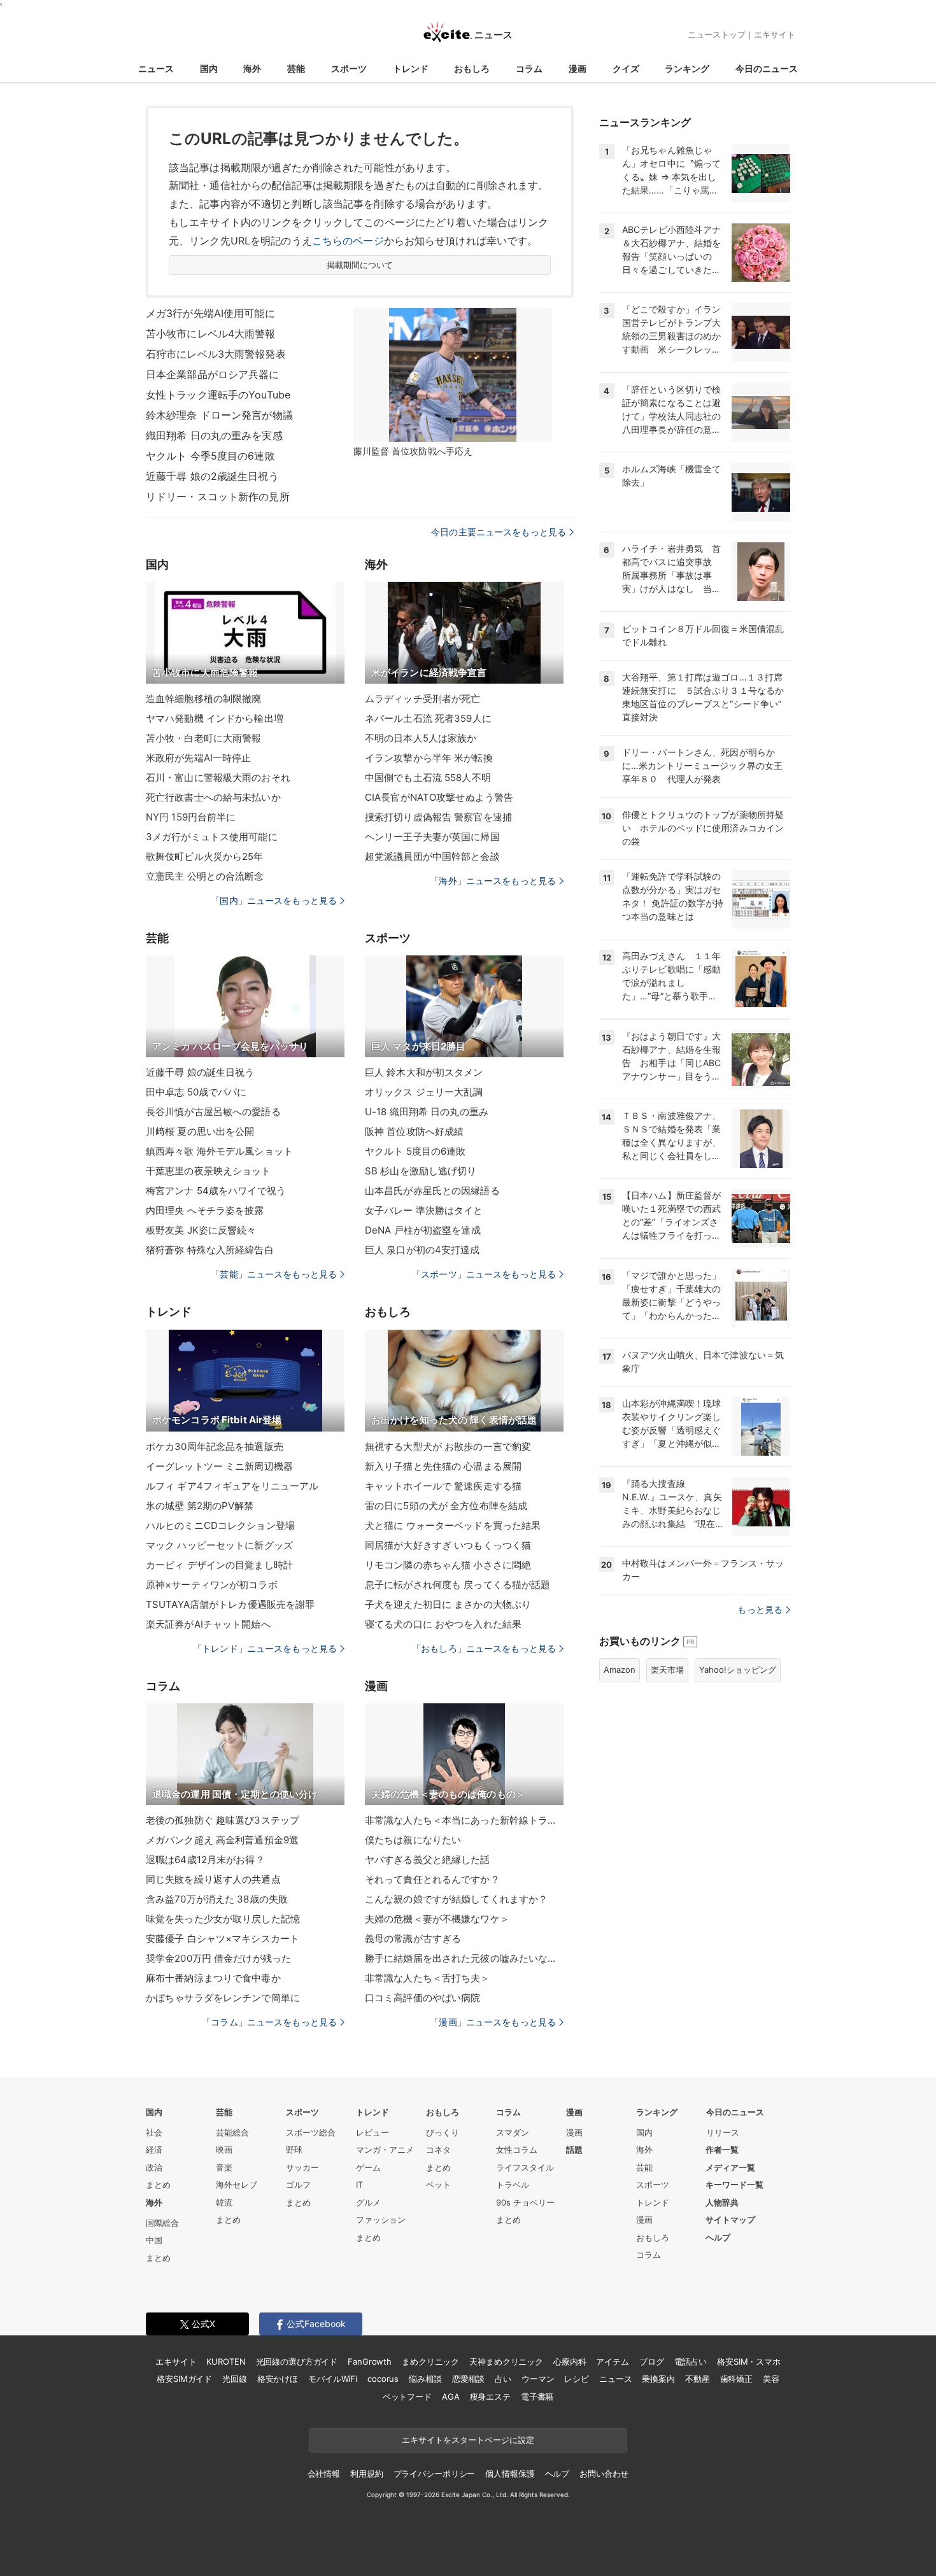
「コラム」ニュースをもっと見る (269, 2022)
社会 (154, 2132)
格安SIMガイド (184, 2379)
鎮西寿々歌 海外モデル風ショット (219, 1151)
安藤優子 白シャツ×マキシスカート (223, 1939)
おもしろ (472, 68)
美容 (771, 2379)
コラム (529, 68)
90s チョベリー (525, 2202)
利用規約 (366, 2474)
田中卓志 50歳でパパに (196, 1092)
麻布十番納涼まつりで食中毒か (213, 1978)
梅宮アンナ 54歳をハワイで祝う (216, 1191)
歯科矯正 (736, 2379)
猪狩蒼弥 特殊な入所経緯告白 (210, 1250)
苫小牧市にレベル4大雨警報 (211, 334)
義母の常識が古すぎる (413, 1939)
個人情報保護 (510, 2474)
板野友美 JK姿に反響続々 (201, 1230)
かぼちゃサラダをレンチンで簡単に (223, 1998)
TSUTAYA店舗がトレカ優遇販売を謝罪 (230, 1604)
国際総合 (162, 2223)
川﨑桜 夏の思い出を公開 (200, 1131)
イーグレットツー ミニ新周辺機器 (219, 1466)
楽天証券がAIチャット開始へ (208, 1624)
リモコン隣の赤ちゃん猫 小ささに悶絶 (448, 1565)
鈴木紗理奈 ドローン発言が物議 (219, 415)
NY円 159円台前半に (191, 817)
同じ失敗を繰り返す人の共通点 (213, 1879)
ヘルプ (718, 2237)
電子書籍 (537, 2397)
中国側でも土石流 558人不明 (428, 778)
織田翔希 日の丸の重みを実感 (214, 435)
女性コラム (517, 2150)
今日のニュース (767, 68)
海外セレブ (237, 2185)
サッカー (302, 2167)
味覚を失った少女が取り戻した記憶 (223, 1919)
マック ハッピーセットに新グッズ (219, 1545)
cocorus (383, 2379)
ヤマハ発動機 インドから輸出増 (215, 718)
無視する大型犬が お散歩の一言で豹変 (448, 1446)
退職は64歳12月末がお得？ (205, 1860)
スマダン (513, 2132)
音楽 (224, 2167)
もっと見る (760, 1609)
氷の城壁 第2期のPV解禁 (200, 1506)
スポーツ (349, 68)
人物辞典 (722, 2202)
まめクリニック (430, 2361)
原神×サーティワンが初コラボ (212, 1585)
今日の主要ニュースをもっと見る (499, 532)
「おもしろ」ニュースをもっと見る (484, 1648)
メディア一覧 (730, 2167)
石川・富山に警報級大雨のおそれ (218, 778)
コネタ (438, 2150)
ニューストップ (717, 34)
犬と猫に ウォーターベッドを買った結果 (453, 1525)
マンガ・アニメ (385, 2150)
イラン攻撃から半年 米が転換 (429, 758)
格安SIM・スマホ (749, 2361)
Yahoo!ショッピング (738, 1670)
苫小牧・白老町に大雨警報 (203, 738)
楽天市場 (667, 1670)
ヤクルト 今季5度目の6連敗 (210, 456)
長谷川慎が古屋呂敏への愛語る (213, 1112)
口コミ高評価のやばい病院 (422, 1998)
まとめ (158, 2185)
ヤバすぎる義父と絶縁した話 (428, 1860)
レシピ (577, 2379)
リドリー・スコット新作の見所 (218, 496)
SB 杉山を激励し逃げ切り (421, 1171)
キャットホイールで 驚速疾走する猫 (443, 1486)
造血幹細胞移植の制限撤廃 (203, 699)
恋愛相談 (468, 2379)
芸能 (296, 68)
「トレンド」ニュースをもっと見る (265, 1648)
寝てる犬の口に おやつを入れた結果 (443, 1624)
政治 (154, 2167)
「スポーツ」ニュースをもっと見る (484, 1274)
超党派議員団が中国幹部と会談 (432, 856)
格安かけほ (278, 2379)
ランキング (687, 68)
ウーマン (538, 2379)
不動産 (698, 2379)
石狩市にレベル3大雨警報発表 (216, 354)
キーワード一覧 (734, 2185)
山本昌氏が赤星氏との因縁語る (432, 1191)
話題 (574, 2150)
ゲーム (368, 2167)
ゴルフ (298, 2185)
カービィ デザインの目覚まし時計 (219, 1565)
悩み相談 (425, 2379)
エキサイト (775, 34)
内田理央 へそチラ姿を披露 (205, 1210)
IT (359, 2185)
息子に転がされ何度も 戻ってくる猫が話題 (457, 1585)
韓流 (224, 2202)
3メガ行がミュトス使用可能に (212, 837)
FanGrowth (370, 2361)
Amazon (620, 1670)
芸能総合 (232, 2132)
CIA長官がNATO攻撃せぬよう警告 (439, 797)
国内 (209, 68)
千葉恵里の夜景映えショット (209, 1171)
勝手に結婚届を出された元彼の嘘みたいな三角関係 (464, 1958)
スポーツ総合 (311, 2132)
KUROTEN (226, 2361)
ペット (438, 2185)
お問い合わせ (604, 2474)
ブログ (652, 2361)
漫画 (578, 68)
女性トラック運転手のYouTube (218, 395)
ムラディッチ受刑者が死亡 (422, 699)
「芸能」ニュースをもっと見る (274, 1274)
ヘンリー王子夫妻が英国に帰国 (432, 837)
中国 (154, 2240)
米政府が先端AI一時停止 (198, 758)
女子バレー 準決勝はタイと (424, 1210)
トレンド (411, 68)
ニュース (156, 68)
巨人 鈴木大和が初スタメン (424, 1072)
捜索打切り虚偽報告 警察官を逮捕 (438, 817)
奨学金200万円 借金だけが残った (218, 1958)
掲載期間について (360, 265)
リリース (723, 2132)
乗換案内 (658, 2379)
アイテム (612, 2361)
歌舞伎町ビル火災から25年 (205, 856)
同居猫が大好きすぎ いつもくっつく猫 (448, 1545)
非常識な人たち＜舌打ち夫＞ (428, 1978)
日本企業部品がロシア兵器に (213, 374)
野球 (294, 2150)
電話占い (691, 2361)
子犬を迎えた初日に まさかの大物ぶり (448, 1604)
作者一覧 (722, 2150)
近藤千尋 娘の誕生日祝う (200, 1072)
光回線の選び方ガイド (297, 2361)
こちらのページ (348, 241)
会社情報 (324, 2474)
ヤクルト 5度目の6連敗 (415, 1151)
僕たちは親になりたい (413, 1840)
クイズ (626, 68)
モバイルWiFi (333, 2379)
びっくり (443, 2132)
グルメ (368, 2202)
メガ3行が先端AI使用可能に (210, 313)
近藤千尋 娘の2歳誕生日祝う (212, 476)
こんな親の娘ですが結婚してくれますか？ (456, 1899)
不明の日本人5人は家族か (421, 738)
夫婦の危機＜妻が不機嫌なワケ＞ (437, 1919)
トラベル (513, 2185)
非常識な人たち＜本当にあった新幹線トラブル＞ (464, 1820)
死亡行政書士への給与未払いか (213, 797)
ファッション (381, 2220)
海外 (252, 68)
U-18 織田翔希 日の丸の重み (427, 1112)
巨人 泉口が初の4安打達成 (422, 1250)
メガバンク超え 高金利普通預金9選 (222, 1840)
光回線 (235, 2379)
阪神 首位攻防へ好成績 (414, 1131)
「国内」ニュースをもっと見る (274, 900)
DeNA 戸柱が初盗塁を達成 (423, 1230)
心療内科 (570, 2361)
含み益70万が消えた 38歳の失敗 (217, 1899)
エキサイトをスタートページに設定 (468, 2440)
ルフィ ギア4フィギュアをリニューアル (232, 1486)
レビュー (372, 2132)
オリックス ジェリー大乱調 (424, 1092)
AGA (451, 2397)
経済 (154, 2150)
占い (503, 2379)
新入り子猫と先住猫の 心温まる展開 (443, 1466)
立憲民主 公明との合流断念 (205, 876)
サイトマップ (730, 2220)
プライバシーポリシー (435, 2474)
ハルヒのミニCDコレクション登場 (220, 1525)
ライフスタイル (525, 2167)
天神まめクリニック (506, 2361)
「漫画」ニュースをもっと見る (493, 2022)
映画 (224, 2150)
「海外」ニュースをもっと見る (493, 881)
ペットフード (407, 2397)
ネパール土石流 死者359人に (428, 718)
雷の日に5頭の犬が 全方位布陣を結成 (446, 1506)
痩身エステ (490, 2397)
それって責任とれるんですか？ (432, 1879)
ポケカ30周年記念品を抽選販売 (215, 1446)
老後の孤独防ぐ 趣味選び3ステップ (223, 1820)
